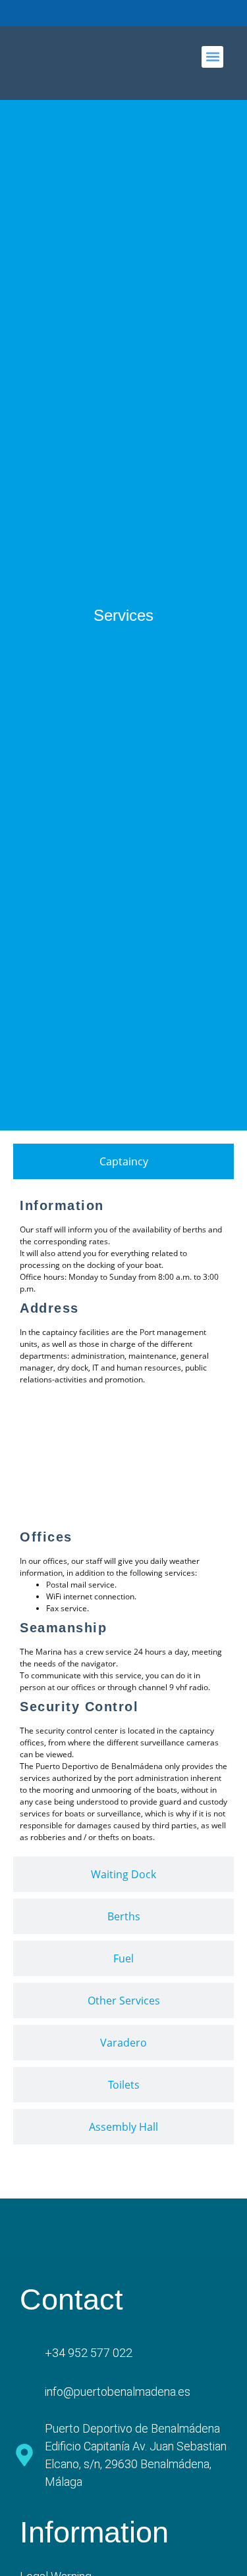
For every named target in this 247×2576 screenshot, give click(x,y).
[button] (212, 57)
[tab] (123, 1161)
